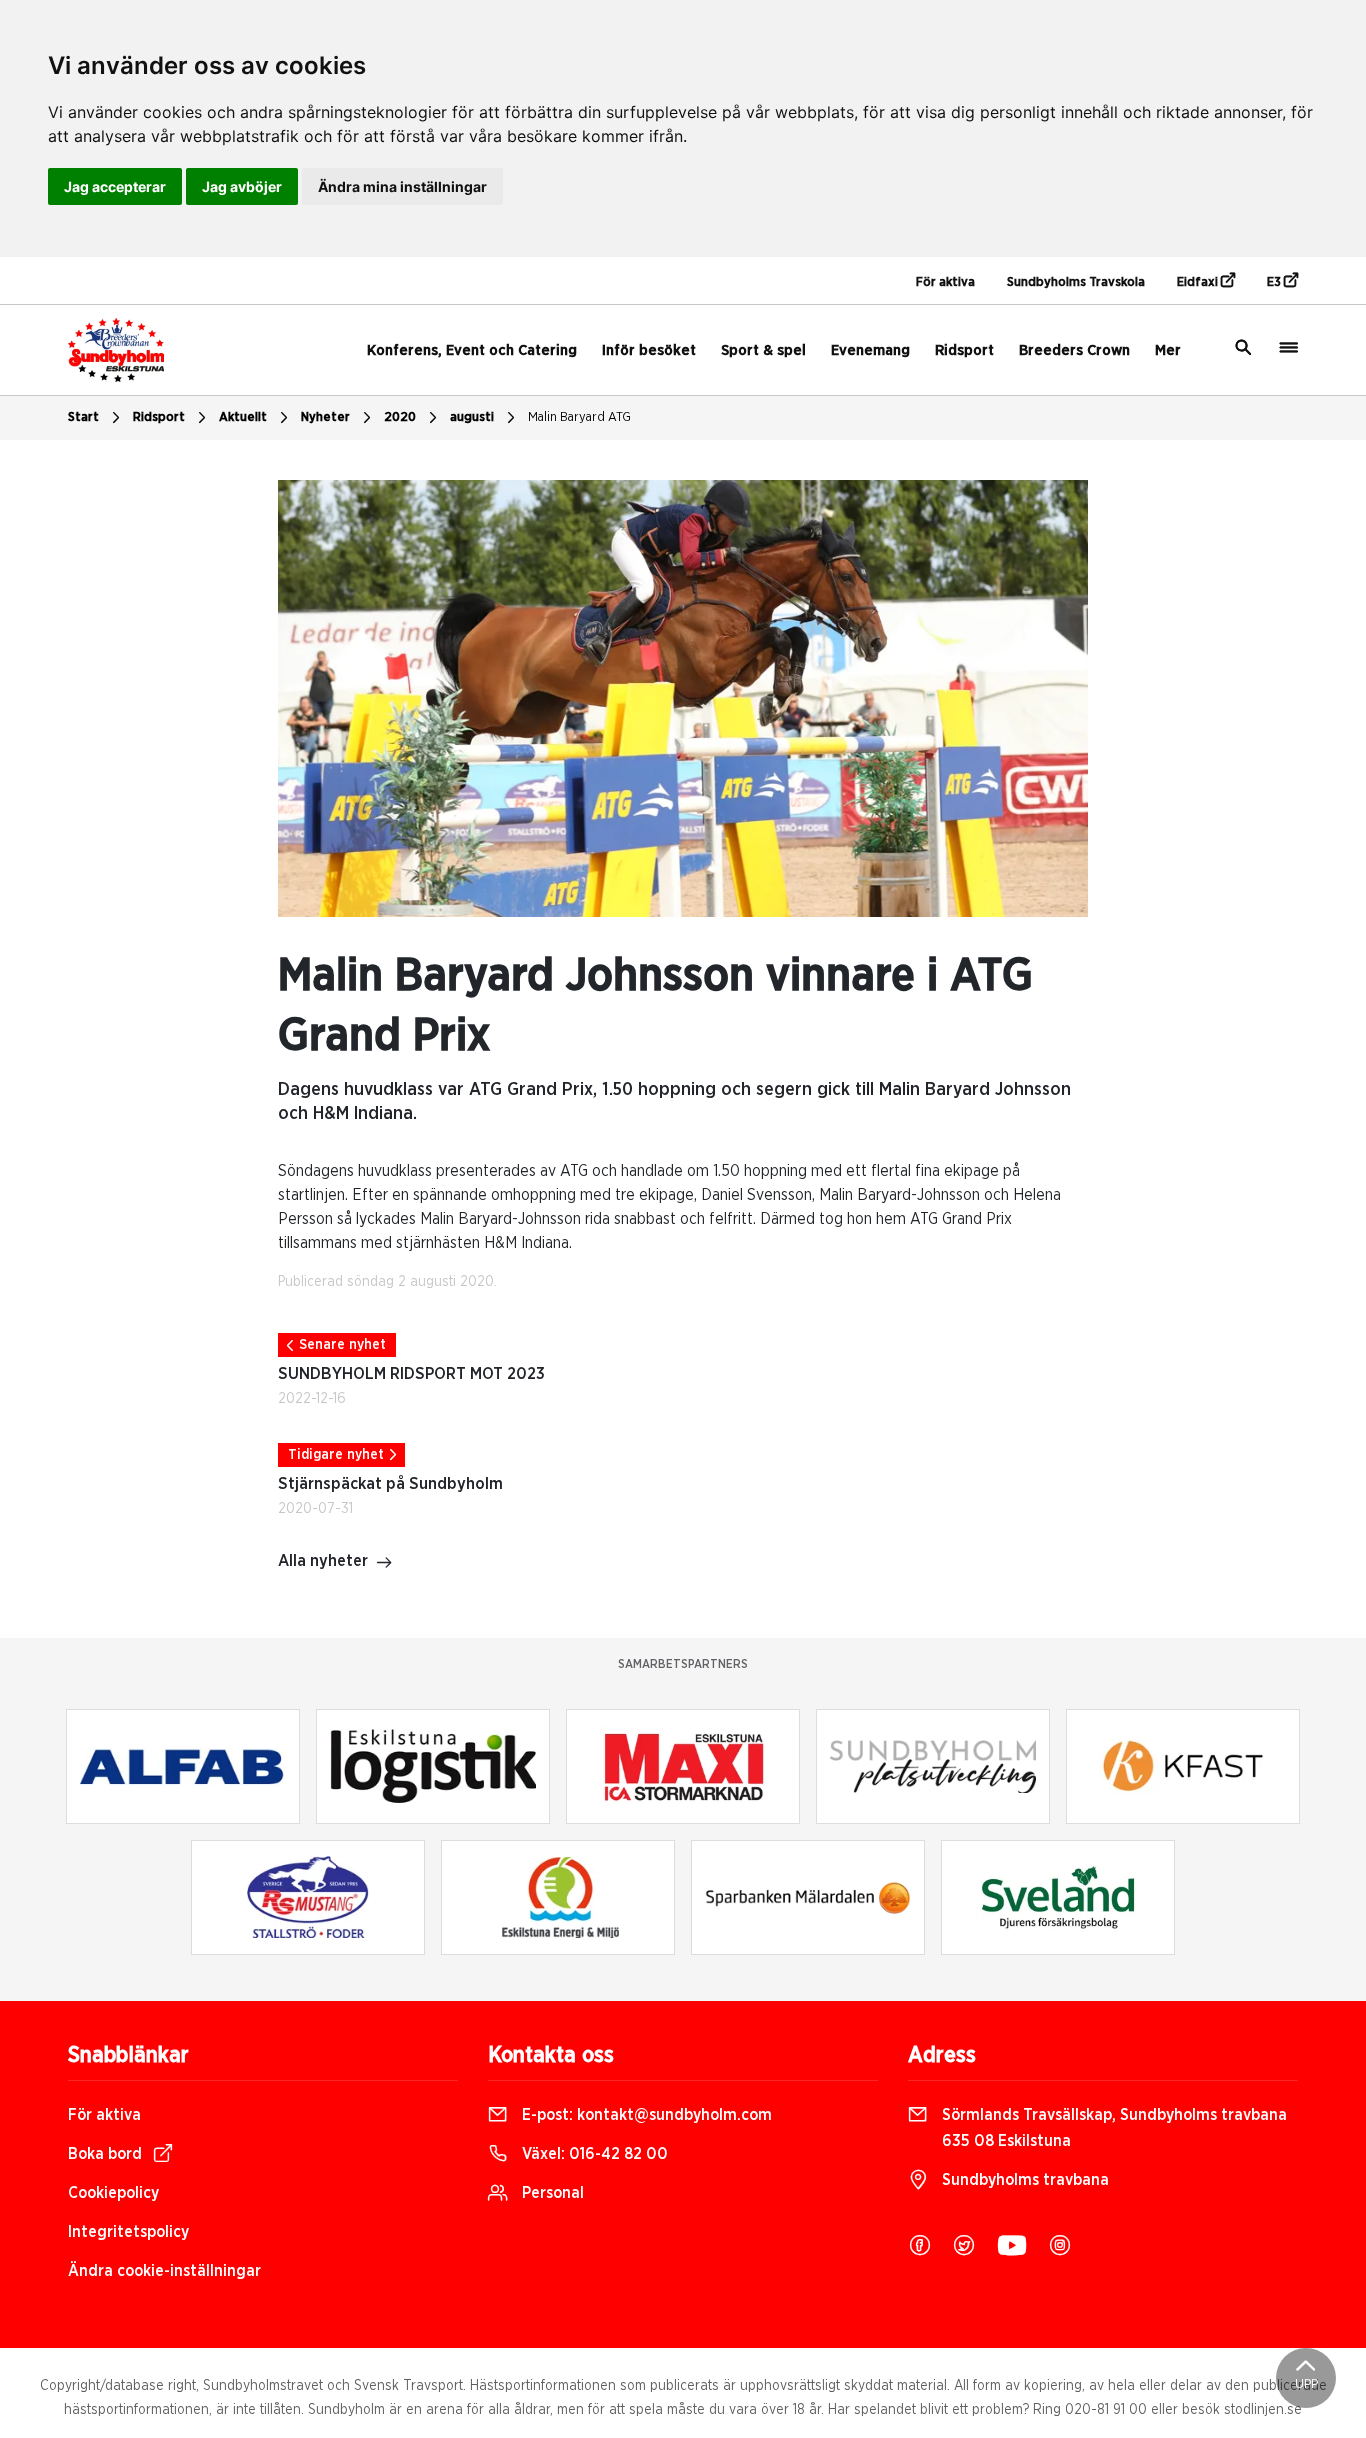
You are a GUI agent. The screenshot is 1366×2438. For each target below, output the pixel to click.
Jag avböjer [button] (242, 186)
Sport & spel (763, 350)
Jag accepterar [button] (115, 186)
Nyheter (325, 417)
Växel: (593, 2154)
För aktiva (945, 282)
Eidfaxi (1199, 282)
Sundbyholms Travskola (1076, 282)
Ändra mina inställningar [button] (402, 186)
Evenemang (870, 350)
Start (83, 417)
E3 (1275, 282)
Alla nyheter (323, 1561)
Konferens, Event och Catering (472, 350)
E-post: (645, 2115)
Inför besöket (649, 350)
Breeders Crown (1074, 350)
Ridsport (964, 350)
